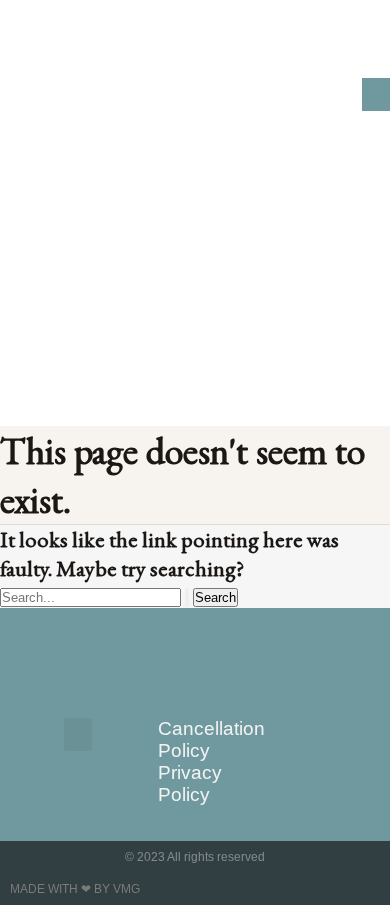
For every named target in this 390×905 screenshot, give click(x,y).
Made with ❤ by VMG (75, 889)
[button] (376, 94)
